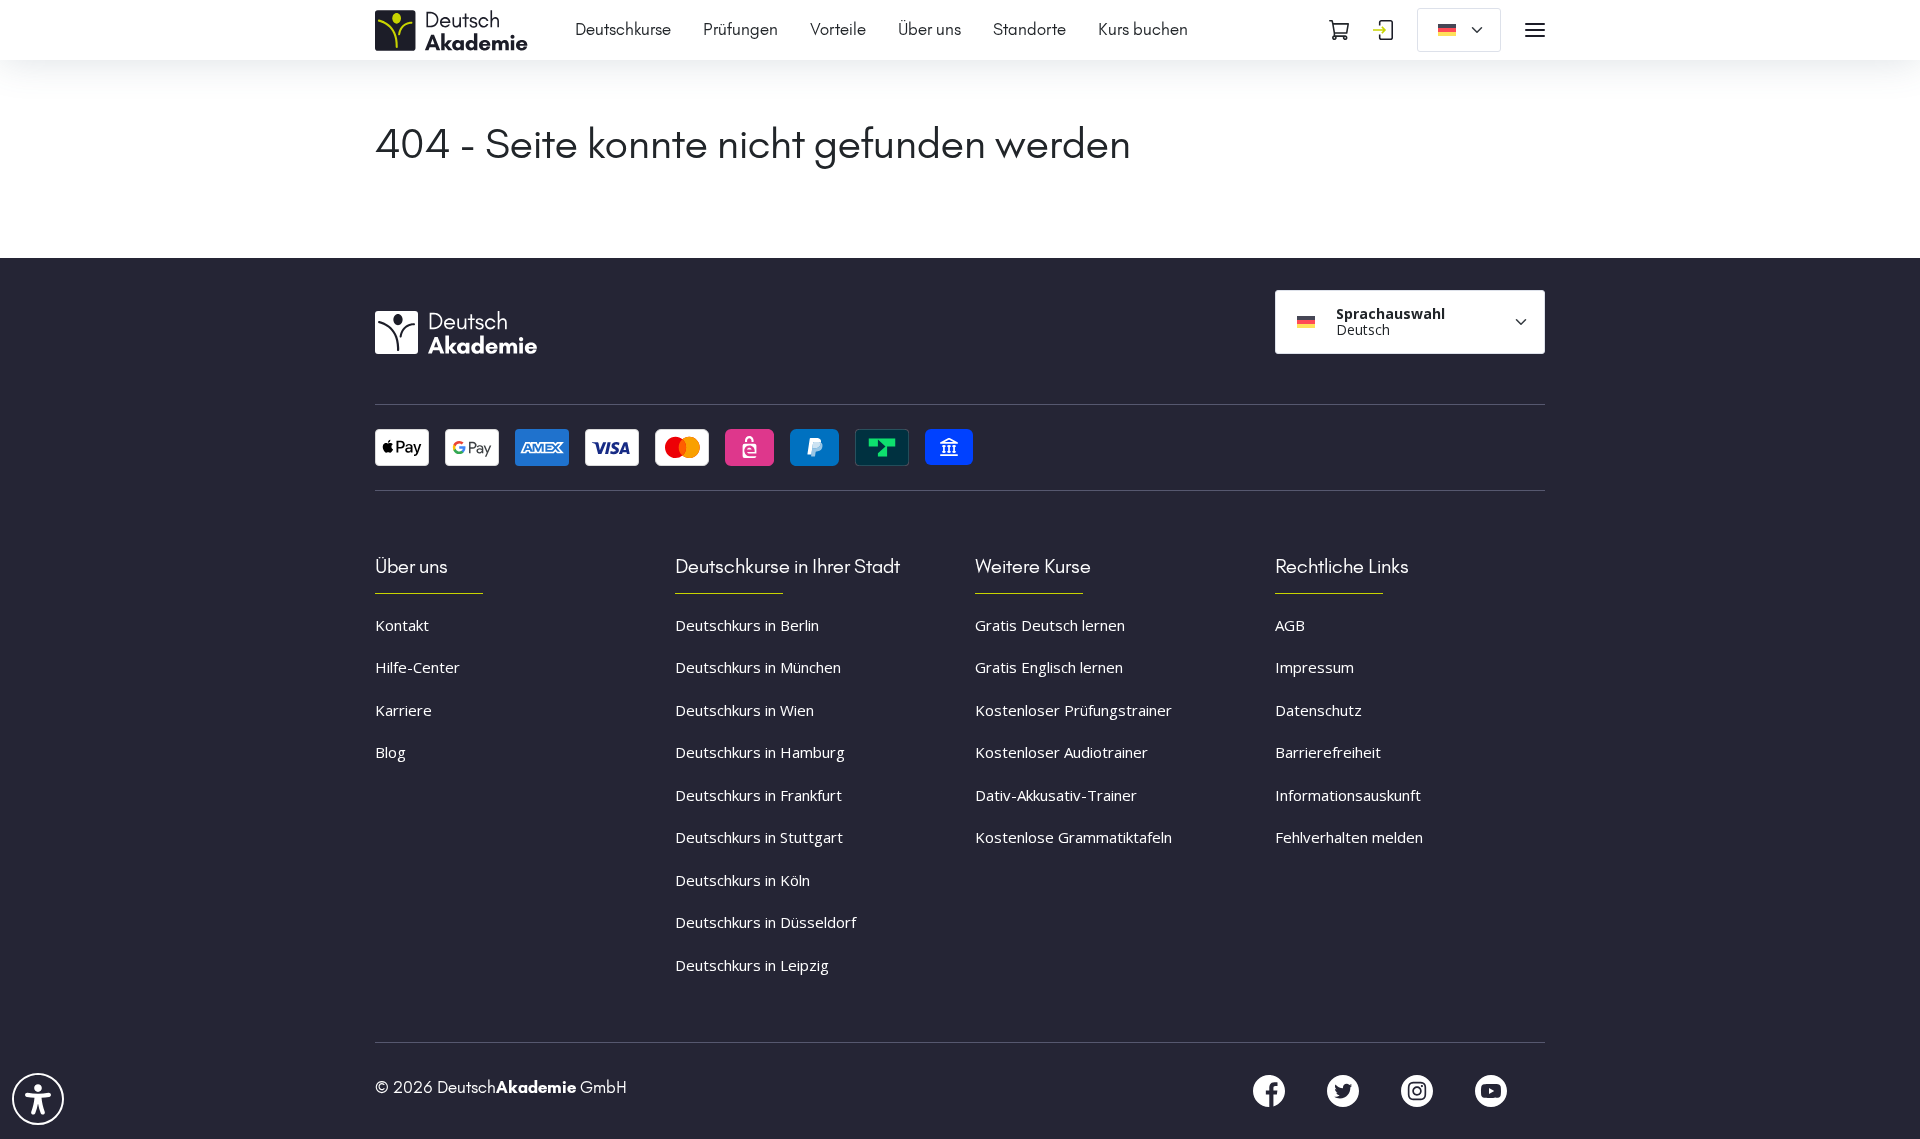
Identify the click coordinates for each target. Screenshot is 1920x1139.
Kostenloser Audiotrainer (1061, 752)
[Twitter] (1345, 1090)
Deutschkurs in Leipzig (752, 965)
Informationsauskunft (1348, 795)
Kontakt (402, 625)
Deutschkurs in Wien (744, 710)
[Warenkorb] (1339, 30)
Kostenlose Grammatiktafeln (1073, 837)
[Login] (1383, 30)
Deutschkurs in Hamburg (760, 752)
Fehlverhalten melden (1349, 837)
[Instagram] (1419, 1090)
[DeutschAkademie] (455, 28)
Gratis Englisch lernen (1049, 667)
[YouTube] (1491, 1090)
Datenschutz (1318, 710)
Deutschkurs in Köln (742, 880)
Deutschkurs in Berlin (747, 625)
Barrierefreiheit (1328, 752)
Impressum (1314, 667)
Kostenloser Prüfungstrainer (1073, 710)
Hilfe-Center (417, 667)
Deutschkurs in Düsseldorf (765, 922)
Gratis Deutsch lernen (1050, 625)
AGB (1290, 625)
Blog (390, 752)
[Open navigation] (1535, 30)
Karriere (403, 710)
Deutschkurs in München (758, 667)
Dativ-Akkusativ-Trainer (1056, 795)
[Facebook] (1271, 1090)
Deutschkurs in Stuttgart (759, 837)
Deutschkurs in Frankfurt (758, 795)
